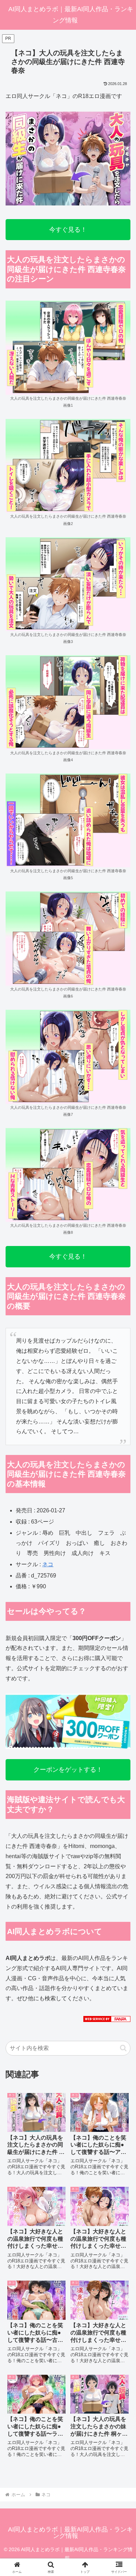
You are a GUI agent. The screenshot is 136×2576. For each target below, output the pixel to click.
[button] (123, 2048)
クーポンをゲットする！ (68, 1770)
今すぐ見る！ (68, 230)
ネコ (48, 1564)
